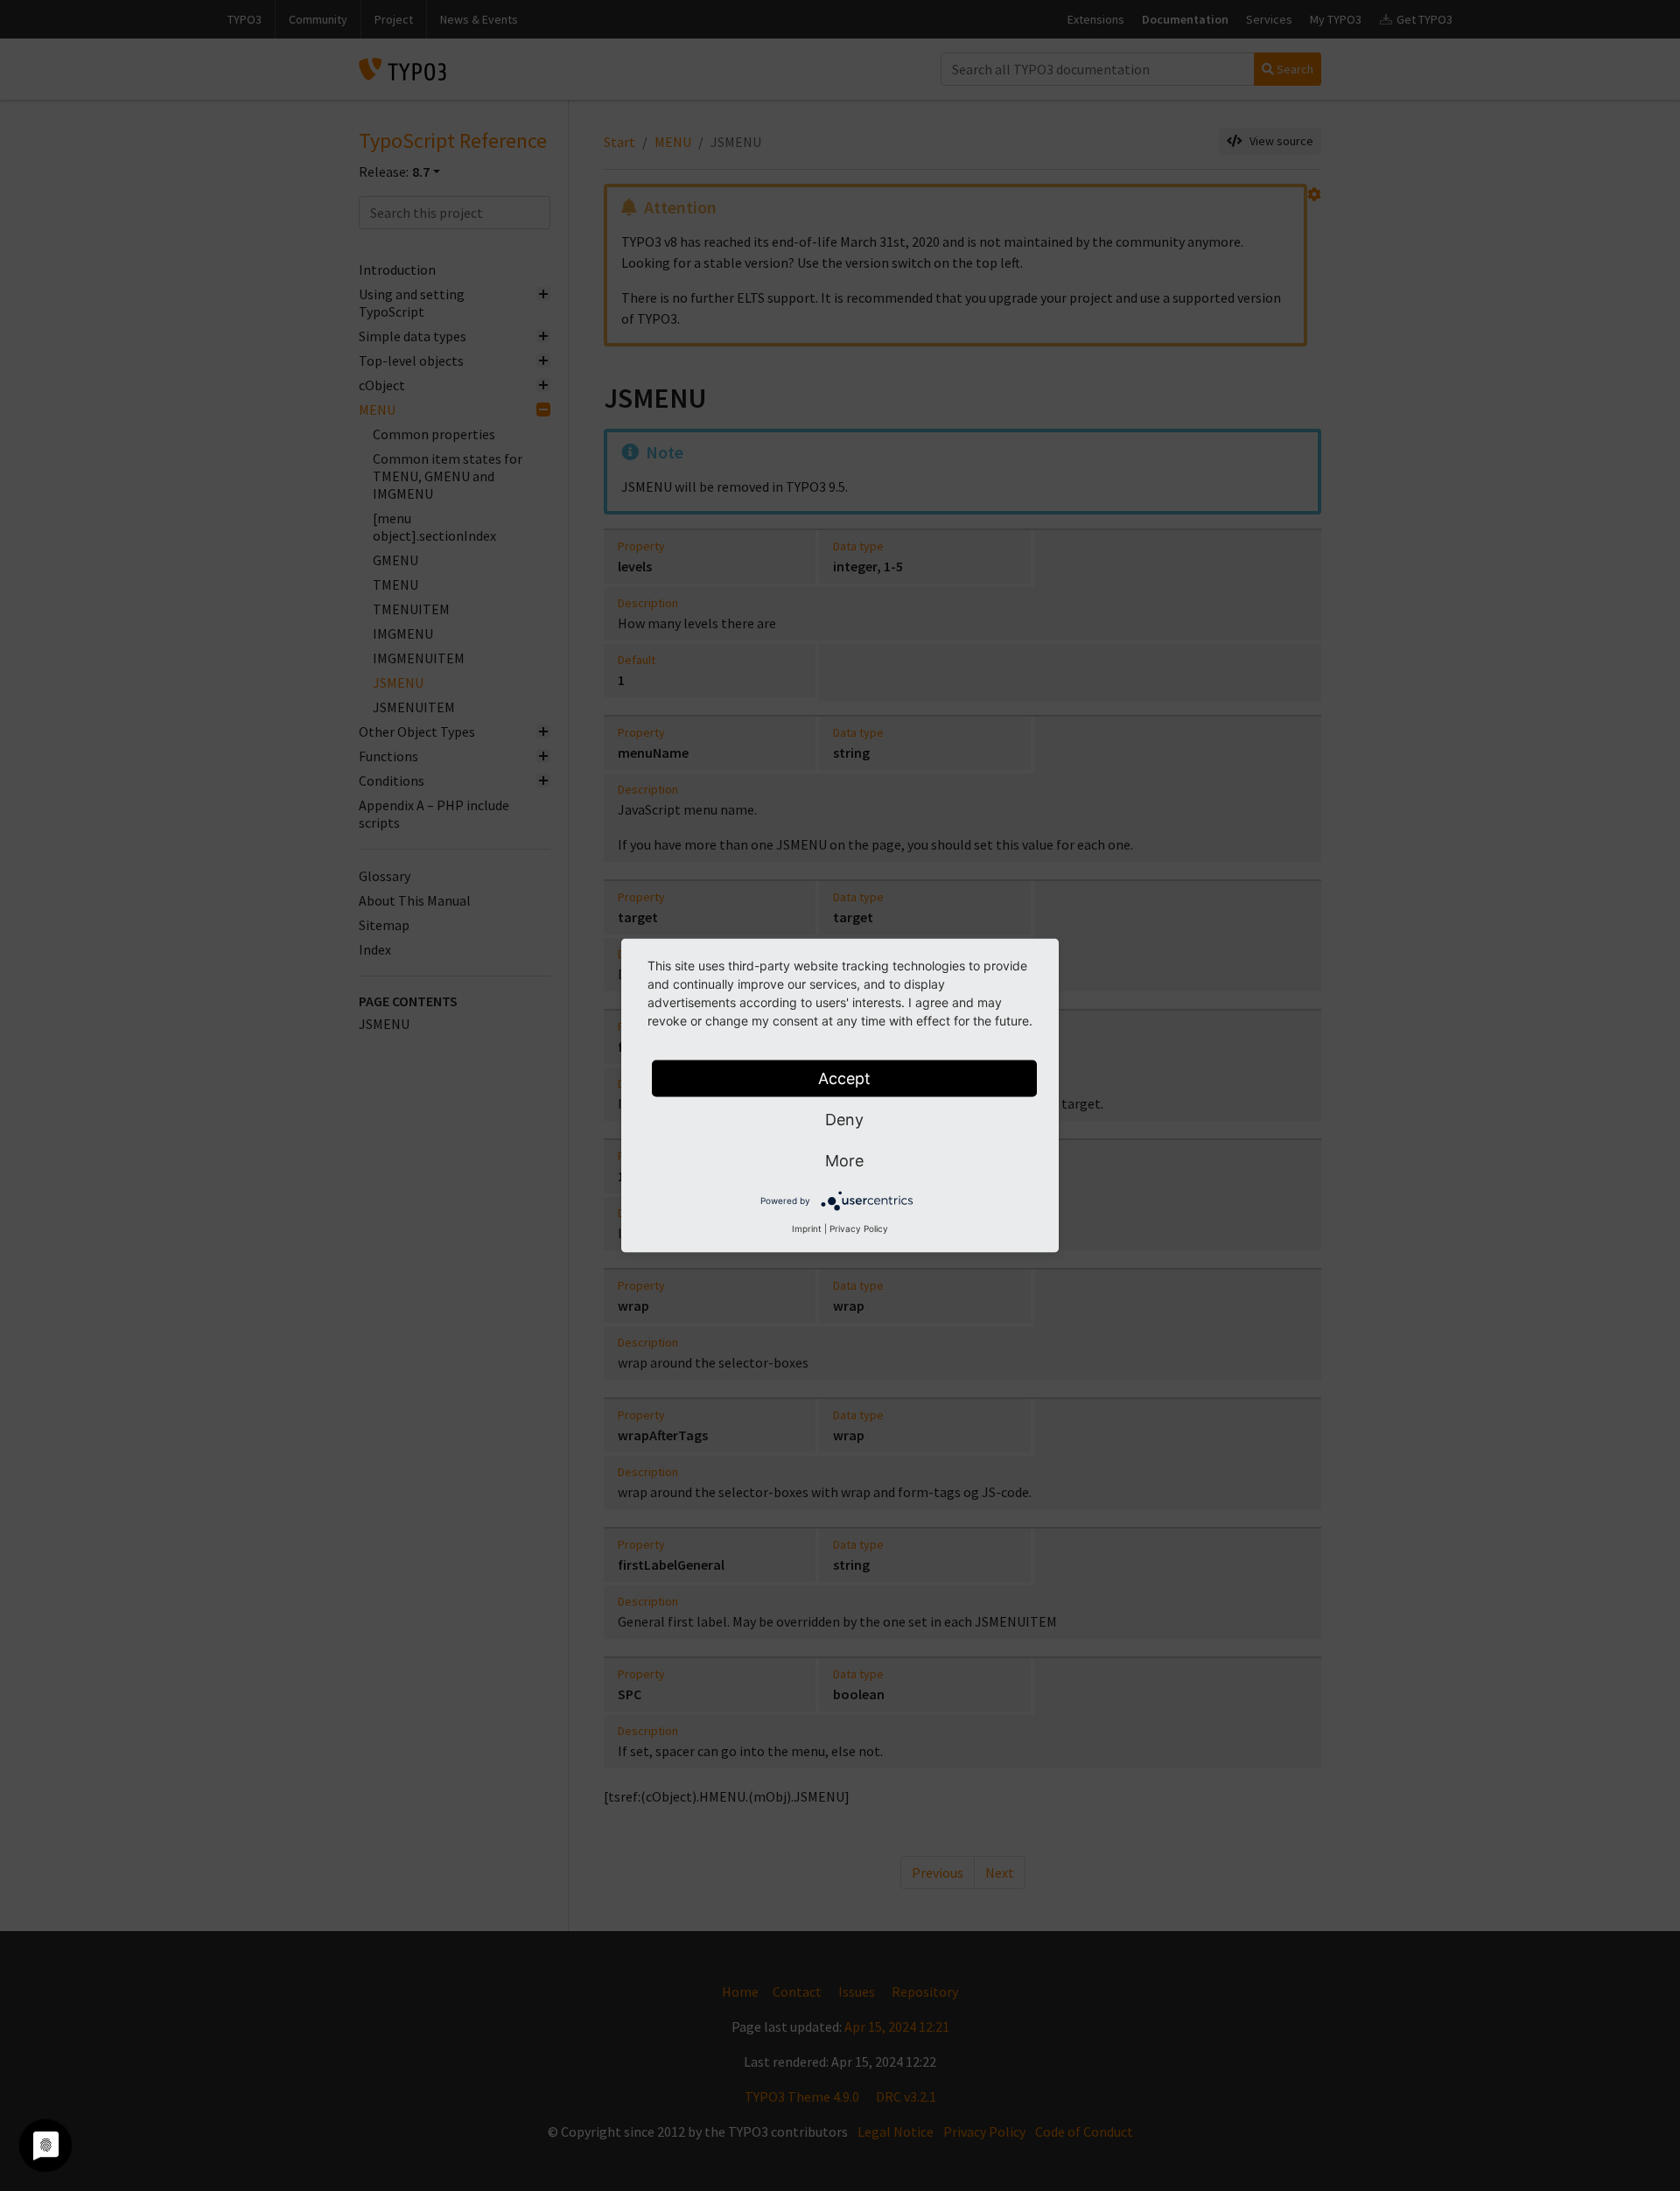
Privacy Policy (859, 1228)
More (844, 1161)
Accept (844, 1078)
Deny (844, 1120)
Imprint (807, 1228)
